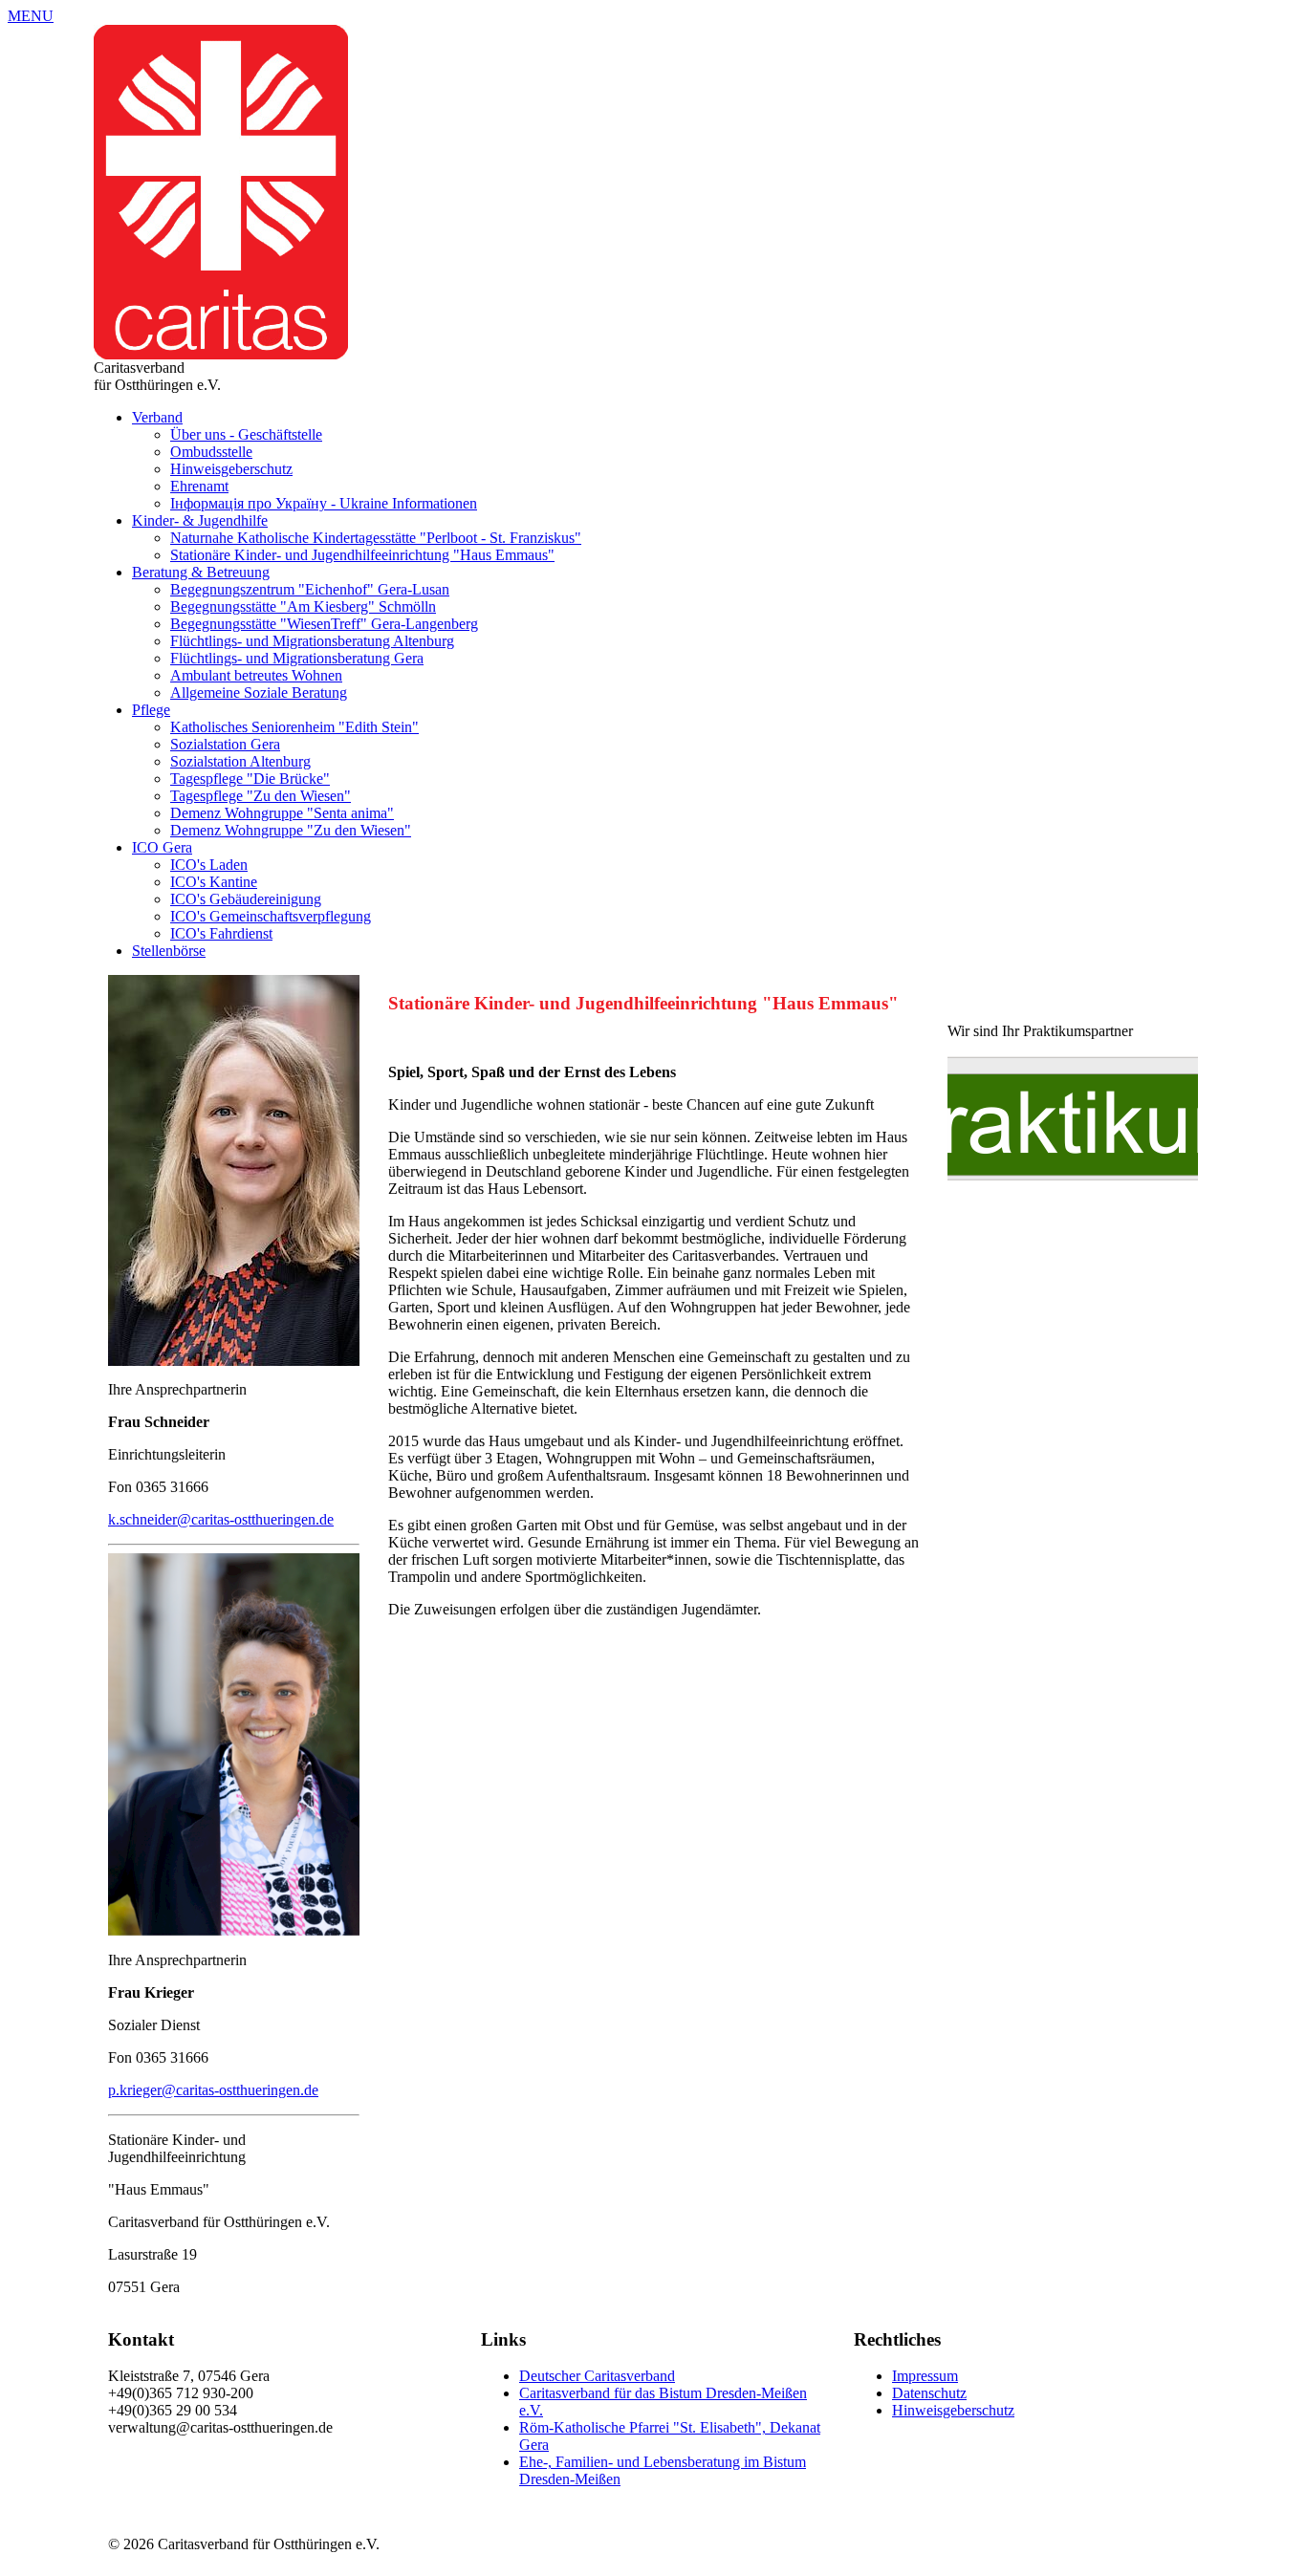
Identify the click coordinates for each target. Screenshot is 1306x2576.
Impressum (925, 2376)
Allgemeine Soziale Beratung (259, 693)
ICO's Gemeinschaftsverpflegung (271, 916)
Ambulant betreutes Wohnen (256, 675)
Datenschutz (929, 2393)
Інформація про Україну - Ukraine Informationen (324, 503)
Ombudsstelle (211, 452)
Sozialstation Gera (225, 744)
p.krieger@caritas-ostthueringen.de (213, 2090)
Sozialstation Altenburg (240, 761)
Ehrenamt (199, 486)
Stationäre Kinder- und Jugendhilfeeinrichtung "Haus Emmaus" (362, 555)
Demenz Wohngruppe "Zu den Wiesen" (291, 830)
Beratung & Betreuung (201, 572)
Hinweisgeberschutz (231, 469)
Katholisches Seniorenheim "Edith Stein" (294, 727)
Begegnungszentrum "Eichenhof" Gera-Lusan (310, 589)
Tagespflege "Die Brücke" (250, 779)
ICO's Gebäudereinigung (246, 899)
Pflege (151, 710)
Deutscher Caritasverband (597, 2376)
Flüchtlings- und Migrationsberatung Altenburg (312, 641)
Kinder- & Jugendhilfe (200, 520)
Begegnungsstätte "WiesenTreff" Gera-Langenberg (324, 624)
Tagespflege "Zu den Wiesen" (261, 796)
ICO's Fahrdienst (221, 933)
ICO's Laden (209, 865)
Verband (157, 417)
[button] (31, 16)
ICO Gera (162, 847)
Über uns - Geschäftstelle (246, 434)
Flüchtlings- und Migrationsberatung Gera (297, 658)
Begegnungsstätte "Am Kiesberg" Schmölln (303, 606)
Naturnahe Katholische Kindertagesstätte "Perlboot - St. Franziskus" (376, 538)
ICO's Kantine (214, 882)
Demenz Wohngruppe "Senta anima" (282, 813)
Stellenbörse (169, 951)
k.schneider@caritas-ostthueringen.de (221, 1519)
